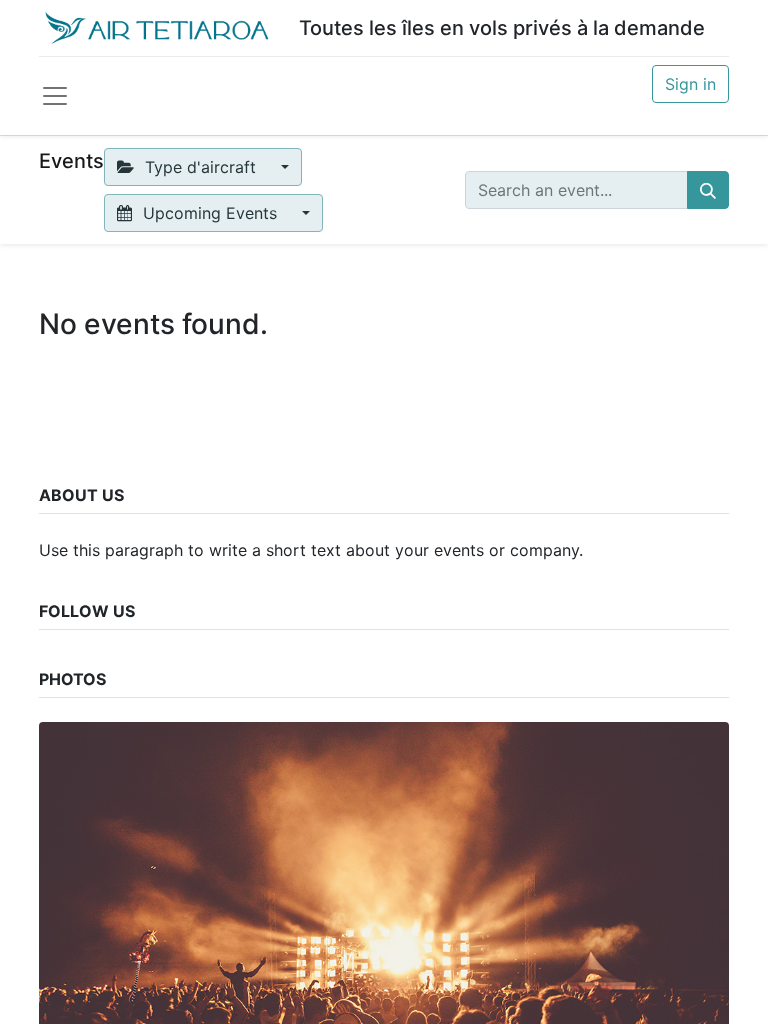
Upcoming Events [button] (210, 213)
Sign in (690, 84)
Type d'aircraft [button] (200, 167)
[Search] (708, 190)
